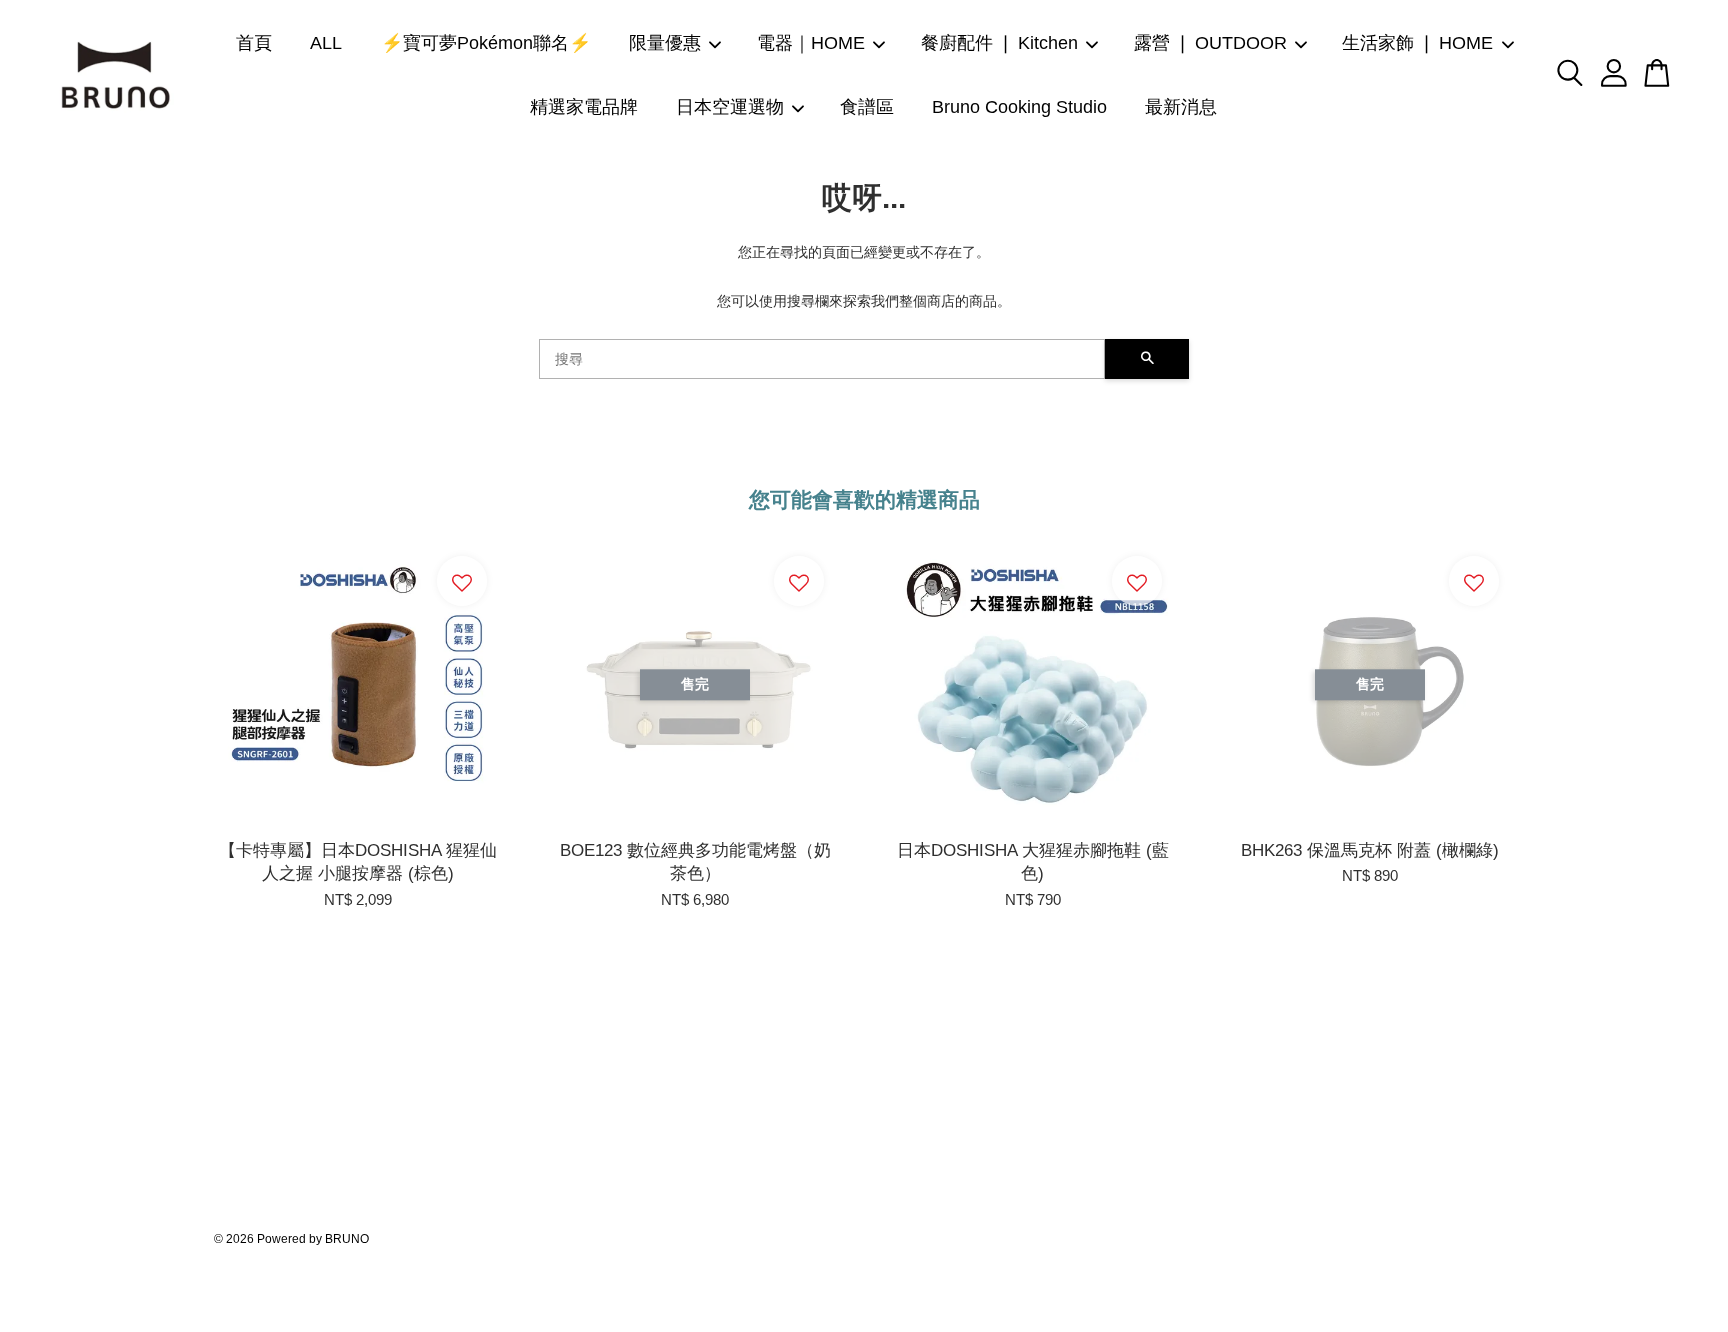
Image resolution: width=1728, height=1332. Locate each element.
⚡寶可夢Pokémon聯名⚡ (486, 43)
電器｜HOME (811, 43)
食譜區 (867, 107)
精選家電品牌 (584, 107)
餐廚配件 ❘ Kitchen (999, 43)
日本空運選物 (730, 107)
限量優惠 (665, 43)
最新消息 (1181, 107)
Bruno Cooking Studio (1019, 107)
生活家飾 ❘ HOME (1417, 43)
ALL (326, 43)
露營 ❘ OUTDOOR (1210, 43)
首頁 (254, 43)
